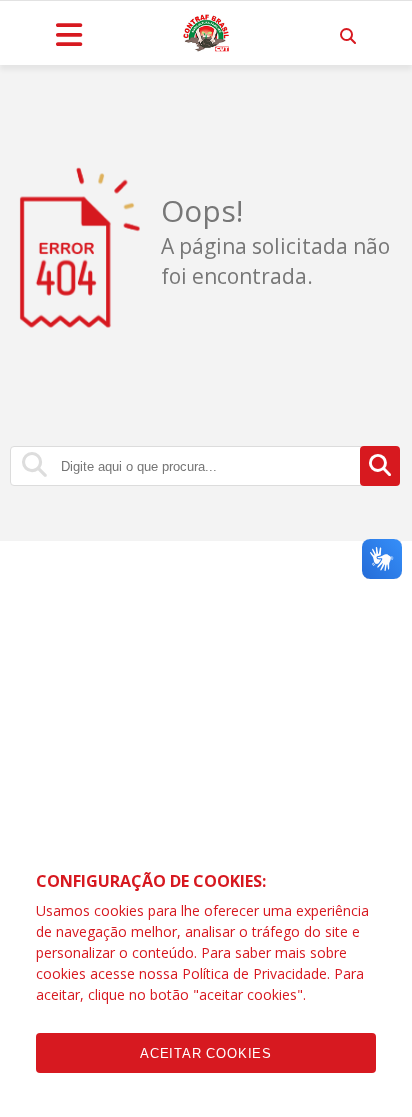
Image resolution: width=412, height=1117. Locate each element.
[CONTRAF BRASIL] (206, 33)
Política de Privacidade (254, 973)
